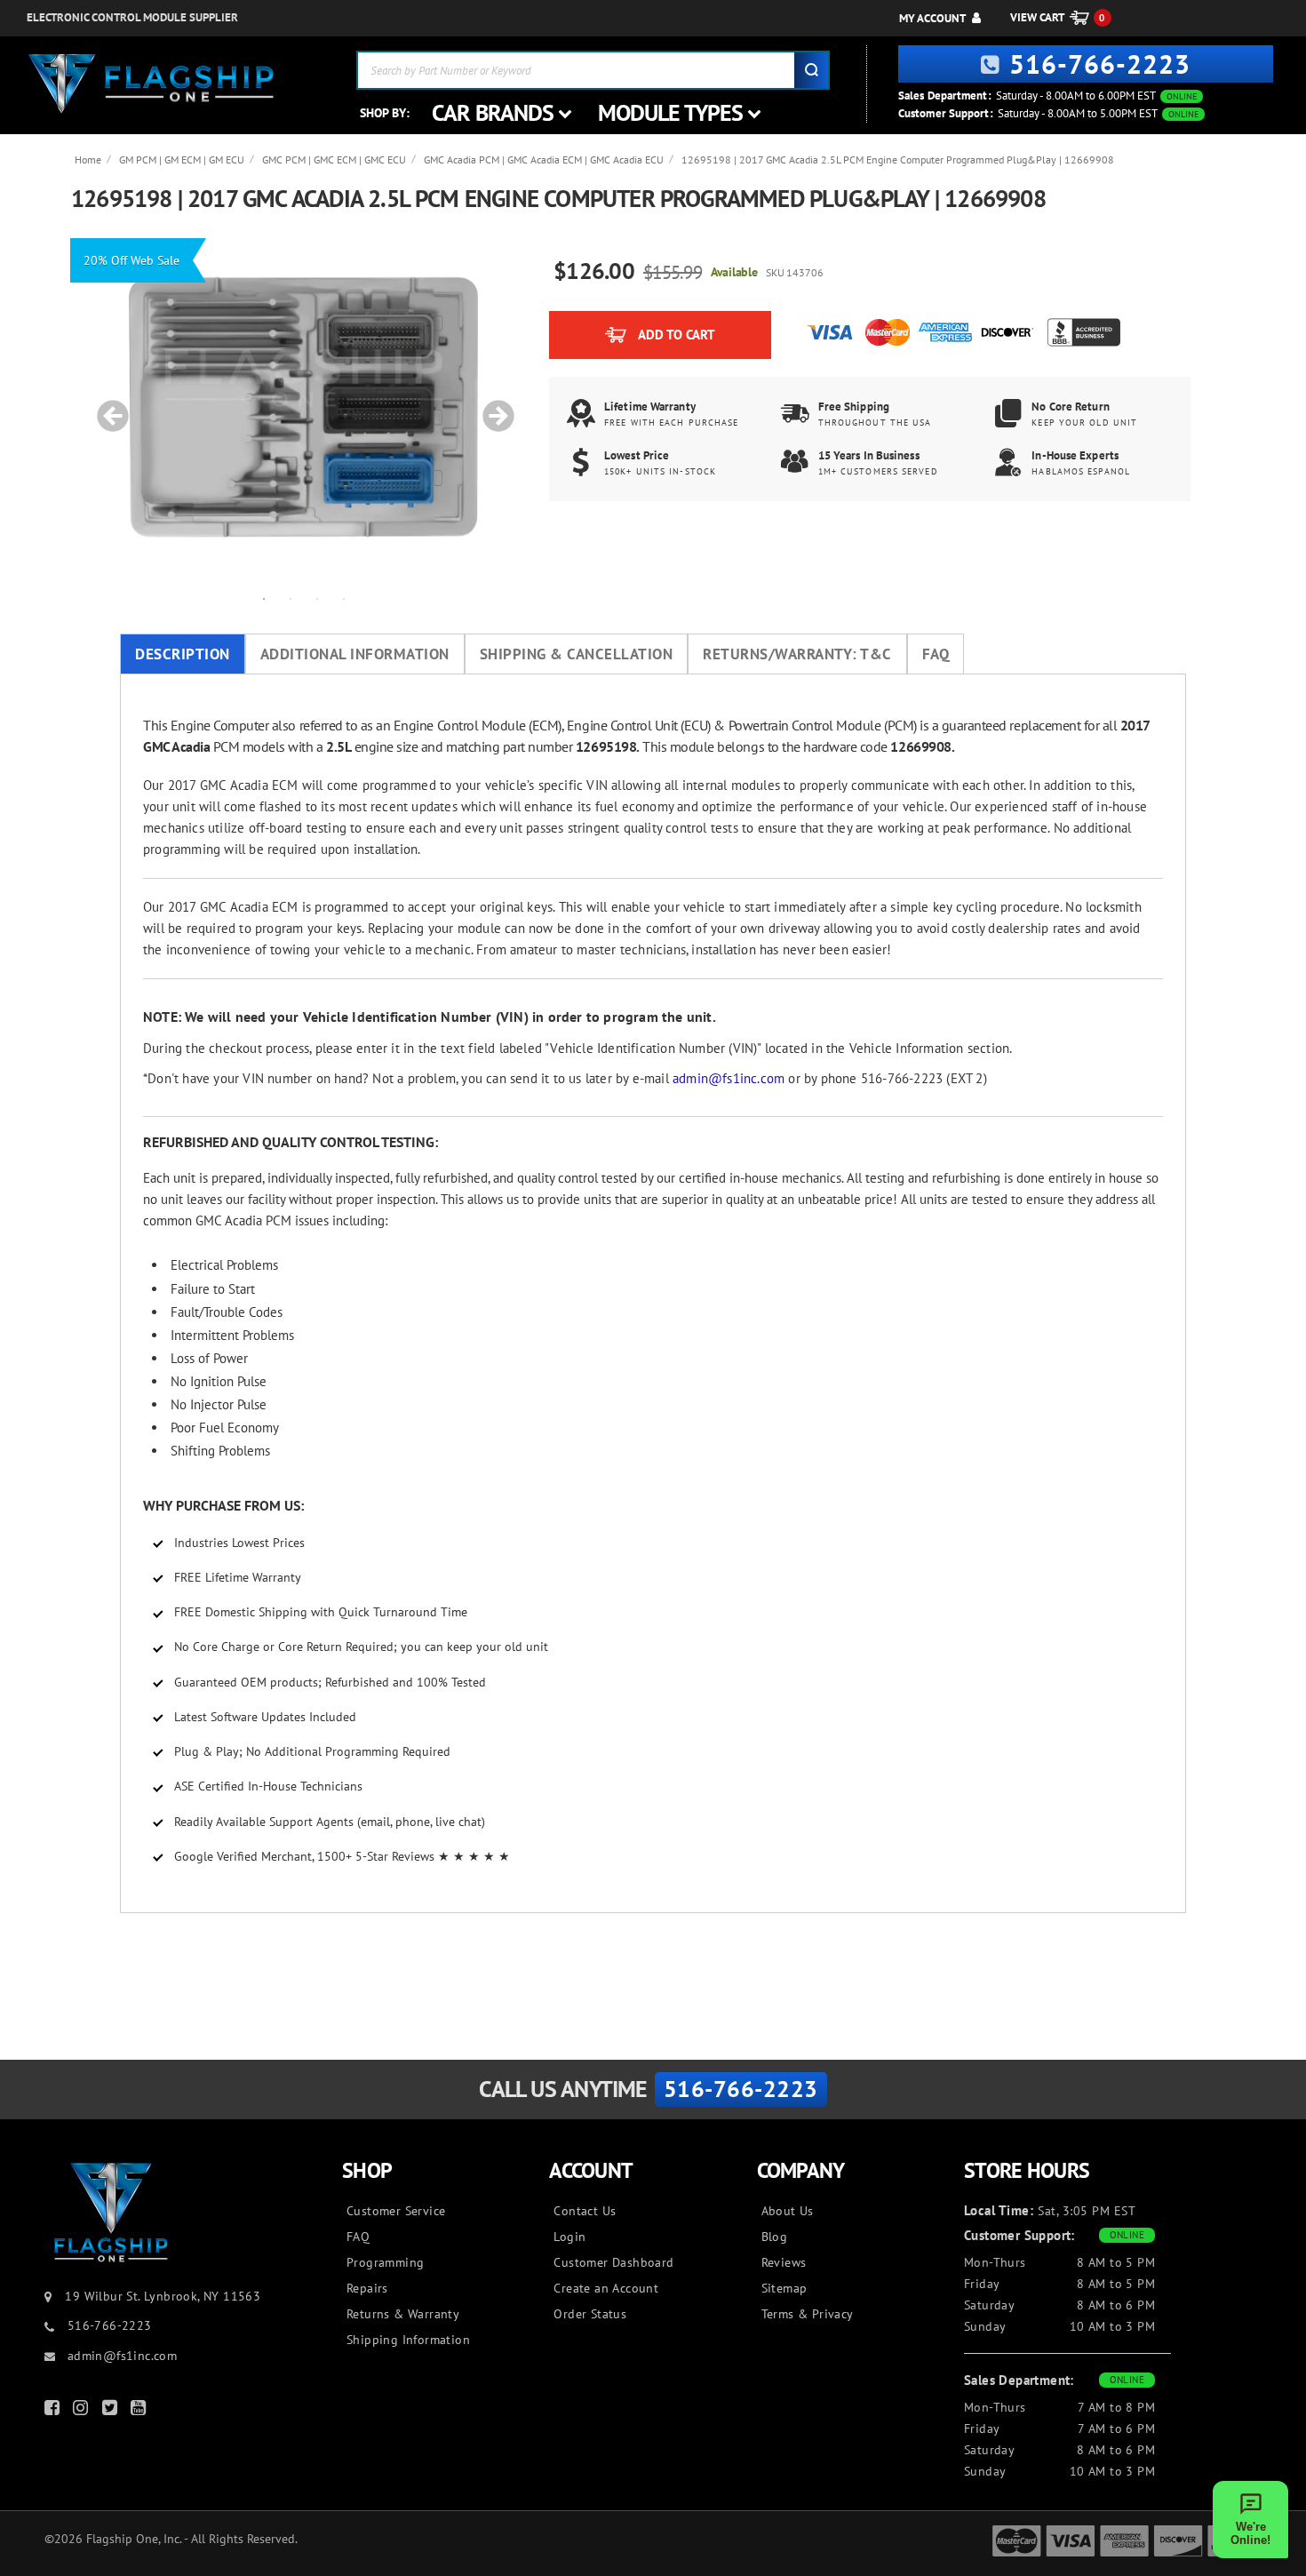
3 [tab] (317, 598)
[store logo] (151, 84)
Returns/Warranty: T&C (797, 654)
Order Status (590, 2314)
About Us (788, 2211)
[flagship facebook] (54, 2411)
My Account (932, 18)
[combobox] (593, 70)
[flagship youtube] (140, 2411)
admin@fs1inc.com (729, 1078)
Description (183, 654)
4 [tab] (344, 598)
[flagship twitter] (112, 2411)
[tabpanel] (304, 407)
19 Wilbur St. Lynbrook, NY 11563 (163, 2296)
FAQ (936, 654)
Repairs (367, 2288)
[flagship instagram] (83, 2411)
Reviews (784, 2262)
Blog (775, 2237)
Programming (385, 2262)
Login (569, 2237)
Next (492, 407)
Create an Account (606, 2288)
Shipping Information (408, 2340)
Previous (107, 407)
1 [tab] (264, 598)
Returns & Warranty (403, 2314)
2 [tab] (291, 598)
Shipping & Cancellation (577, 654)
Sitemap (784, 2288)
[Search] (811, 70)
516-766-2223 (1100, 64)
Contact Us (585, 2211)
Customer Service (396, 2211)
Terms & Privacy (808, 2314)
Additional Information (355, 654)
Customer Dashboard (613, 2262)
